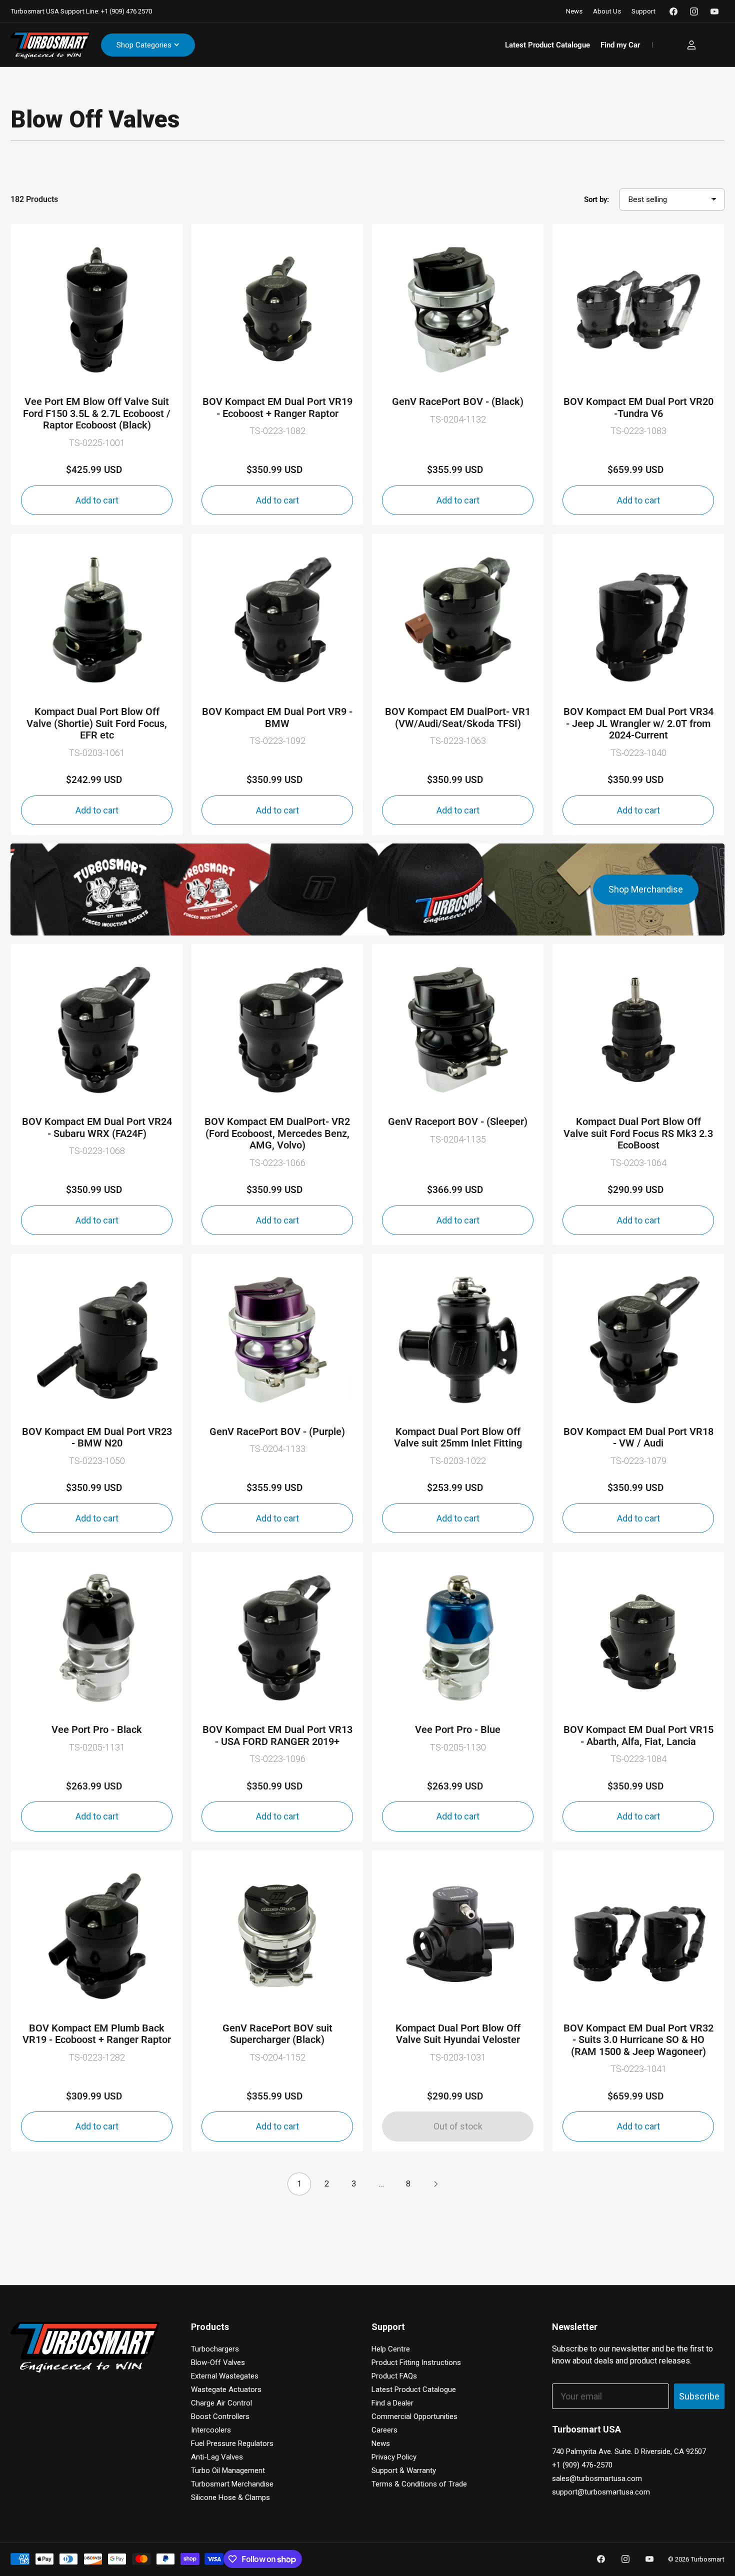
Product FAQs (394, 2376)
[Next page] (435, 2184)
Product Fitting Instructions (416, 2362)
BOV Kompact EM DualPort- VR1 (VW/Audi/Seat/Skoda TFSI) (458, 718)
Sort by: (596, 199)
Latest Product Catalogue (547, 45)
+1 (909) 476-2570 (582, 2465)
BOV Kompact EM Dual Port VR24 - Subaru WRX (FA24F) (97, 1128)
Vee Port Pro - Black (97, 1730)
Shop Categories (144, 45)
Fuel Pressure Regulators (232, 2443)
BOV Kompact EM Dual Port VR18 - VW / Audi (638, 1438)
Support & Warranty (404, 2470)
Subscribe (699, 2396)
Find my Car (620, 45)
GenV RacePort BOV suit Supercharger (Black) (277, 2034)
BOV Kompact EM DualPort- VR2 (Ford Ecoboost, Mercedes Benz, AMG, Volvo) (277, 1133)
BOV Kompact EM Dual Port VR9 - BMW (277, 718)
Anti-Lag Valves (217, 2457)
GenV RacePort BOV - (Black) (458, 402)
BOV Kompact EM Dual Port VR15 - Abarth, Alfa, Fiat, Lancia (638, 1736)
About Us (607, 11)
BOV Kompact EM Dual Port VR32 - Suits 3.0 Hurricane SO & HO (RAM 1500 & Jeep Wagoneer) (638, 2040)
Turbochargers (215, 2349)
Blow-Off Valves (218, 2362)
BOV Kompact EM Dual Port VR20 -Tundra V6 (638, 408)
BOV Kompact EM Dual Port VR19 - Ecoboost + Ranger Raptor (277, 408)
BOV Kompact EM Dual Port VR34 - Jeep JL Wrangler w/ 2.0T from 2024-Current (638, 723)
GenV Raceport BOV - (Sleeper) (458, 1122)
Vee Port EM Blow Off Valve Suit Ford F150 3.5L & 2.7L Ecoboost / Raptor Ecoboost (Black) (97, 413)
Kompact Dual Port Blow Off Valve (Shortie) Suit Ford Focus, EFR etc (97, 723)
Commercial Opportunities (414, 2416)
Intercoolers (211, 2430)
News (574, 11)
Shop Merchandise (646, 889)
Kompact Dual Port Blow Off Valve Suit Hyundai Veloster (458, 2034)
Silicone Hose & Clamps (230, 2497)
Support (643, 11)
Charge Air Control (221, 2403)
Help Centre (391, 2349)
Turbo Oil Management (228, 2470)
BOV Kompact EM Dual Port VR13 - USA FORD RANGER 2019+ (277, 1736)
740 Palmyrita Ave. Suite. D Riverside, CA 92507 (629, 2451)
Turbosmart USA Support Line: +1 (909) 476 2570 (81, 11)
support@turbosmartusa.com (601, 2492)
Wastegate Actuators (226, 2389)
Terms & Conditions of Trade (419, 2484)
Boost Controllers (220, 2416)
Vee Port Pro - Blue (458, 1730)
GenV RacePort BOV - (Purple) (277, 1432)
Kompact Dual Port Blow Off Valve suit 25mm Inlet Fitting (458, 1438)
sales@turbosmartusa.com (597, 2478)
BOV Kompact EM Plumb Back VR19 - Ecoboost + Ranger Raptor (97, 2034)
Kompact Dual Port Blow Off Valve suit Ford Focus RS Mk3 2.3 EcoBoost (638, 1133)
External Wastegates (225, 2376)
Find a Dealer (392, 2403)
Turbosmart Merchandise (232, 2484)
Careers (384, 2430)
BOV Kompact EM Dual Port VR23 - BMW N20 (97, 1438)
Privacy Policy (394, 2457)
